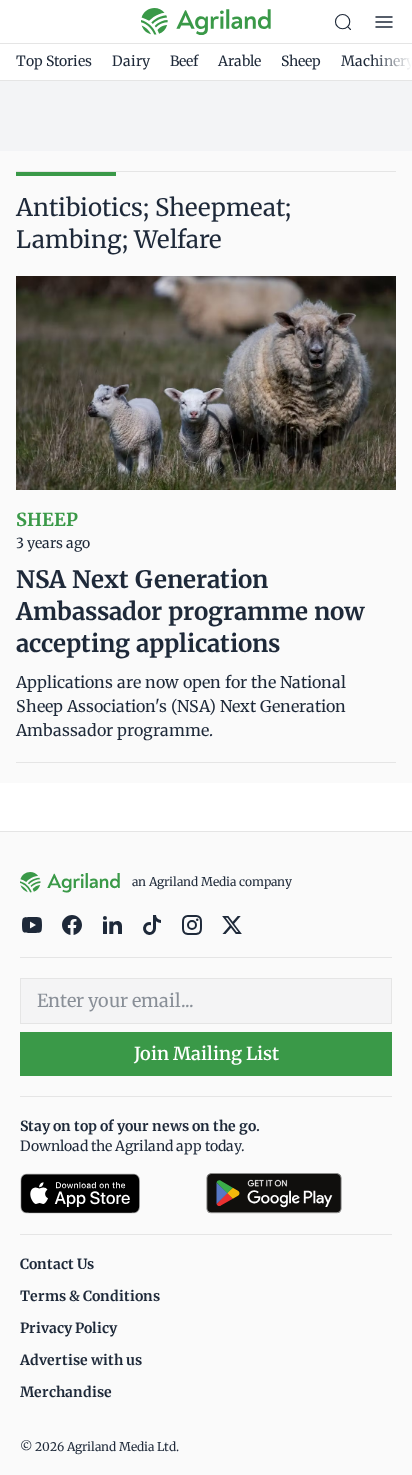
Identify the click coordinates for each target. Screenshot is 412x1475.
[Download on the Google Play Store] (299, 1193)
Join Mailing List (206, 1053)
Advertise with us (81, 1360)
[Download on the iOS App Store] (105, 1193)
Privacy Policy (68, 1328)
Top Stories (54, 61)
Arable (239, 61)
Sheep (301, 61)
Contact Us (57, 1264)
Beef (184, 61)
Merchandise (66, 1392)
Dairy (131, 61)
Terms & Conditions (90, 1296)
